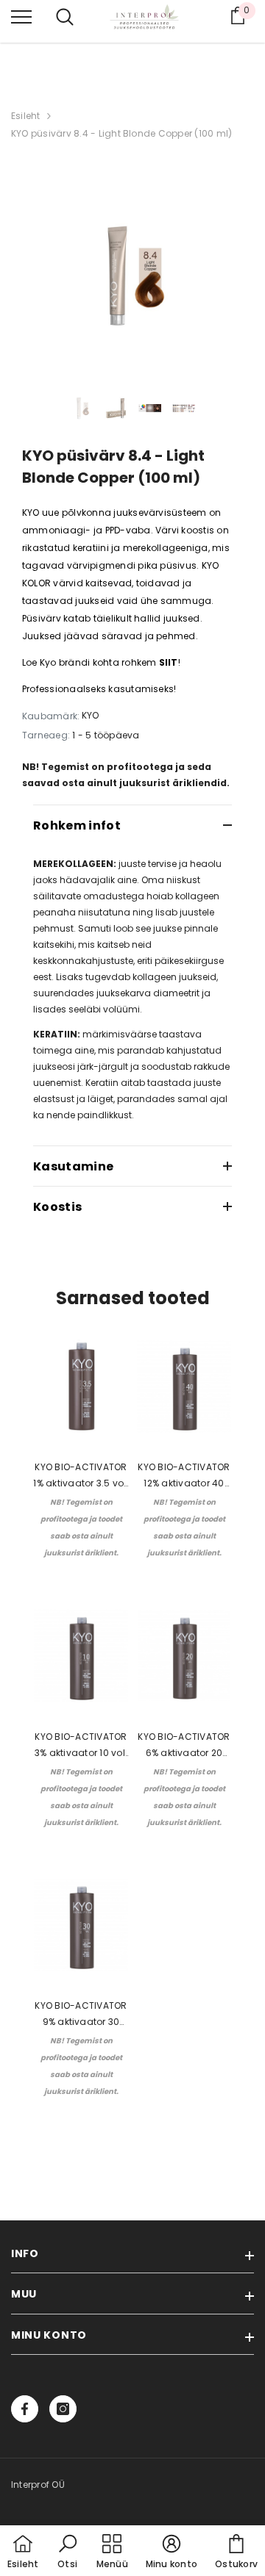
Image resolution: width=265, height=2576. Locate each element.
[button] (68, 2552)
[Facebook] (25, 2409)
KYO (90, 715)
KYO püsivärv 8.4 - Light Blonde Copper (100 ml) (121, 133)
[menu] (21, 16)
